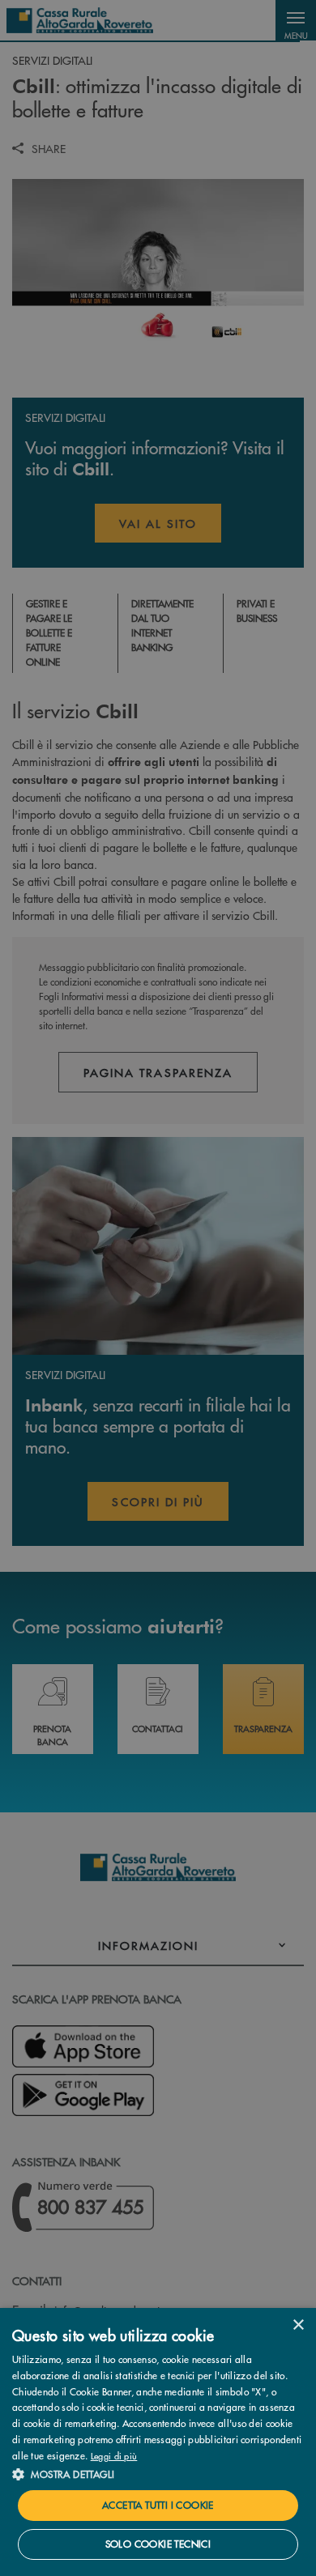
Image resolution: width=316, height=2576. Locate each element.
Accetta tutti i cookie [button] (158, 2505)
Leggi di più (114, 2455)
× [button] (298, 2325)
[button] (158, 2474)
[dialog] (158, 2442)
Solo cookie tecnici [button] (158, 2544)
